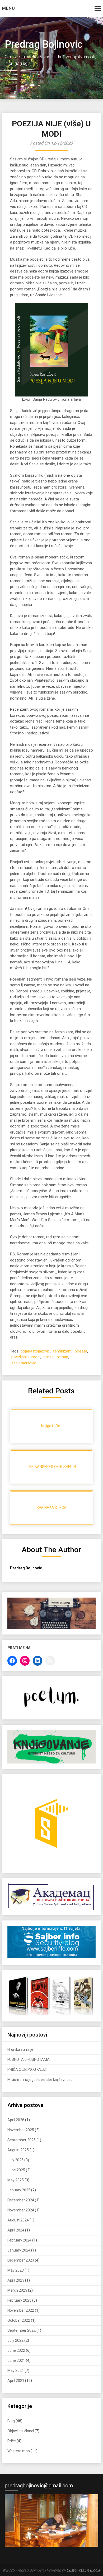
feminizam (62, 1351)
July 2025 (15, 2160)
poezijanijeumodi (26, 1357)
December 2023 (21, 2260)
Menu (9, 8)
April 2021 (16, 2381)
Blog (11, 2421)
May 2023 (16, 2270)
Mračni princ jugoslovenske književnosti (40, 2080)
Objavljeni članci (21, 2431)
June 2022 (16, 2350)
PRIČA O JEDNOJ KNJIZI (27, 2070)
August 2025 (18, 2150)
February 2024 (19, 2240)
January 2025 (19, 2190)
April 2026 (16, 2120)
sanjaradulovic (24, 1363)
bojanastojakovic (35, 1351)
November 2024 (21, 2210)
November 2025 (21, 2130)
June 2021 (16, 2360)
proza (49, 1357)
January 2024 (19, 2250)
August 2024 (18, 2220)
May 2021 (16, 2371)
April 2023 (16, 2280)
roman (62, 1357)
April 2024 (16, 2230)
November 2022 (21, 2310)
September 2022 (22, 2330)
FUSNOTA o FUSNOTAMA (29, 2059)
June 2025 (16, 2170)
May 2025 (16, 2180)
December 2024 (21, 2200)
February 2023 (19, 2300)
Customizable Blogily (84, 2570)
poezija (81, 1351)
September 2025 (22, 2140)
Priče (12, 2441)
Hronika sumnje (20, 2049)
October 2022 (19, 2320)
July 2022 (15, 2340)
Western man (19, 2451)
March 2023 (17, 2290)
